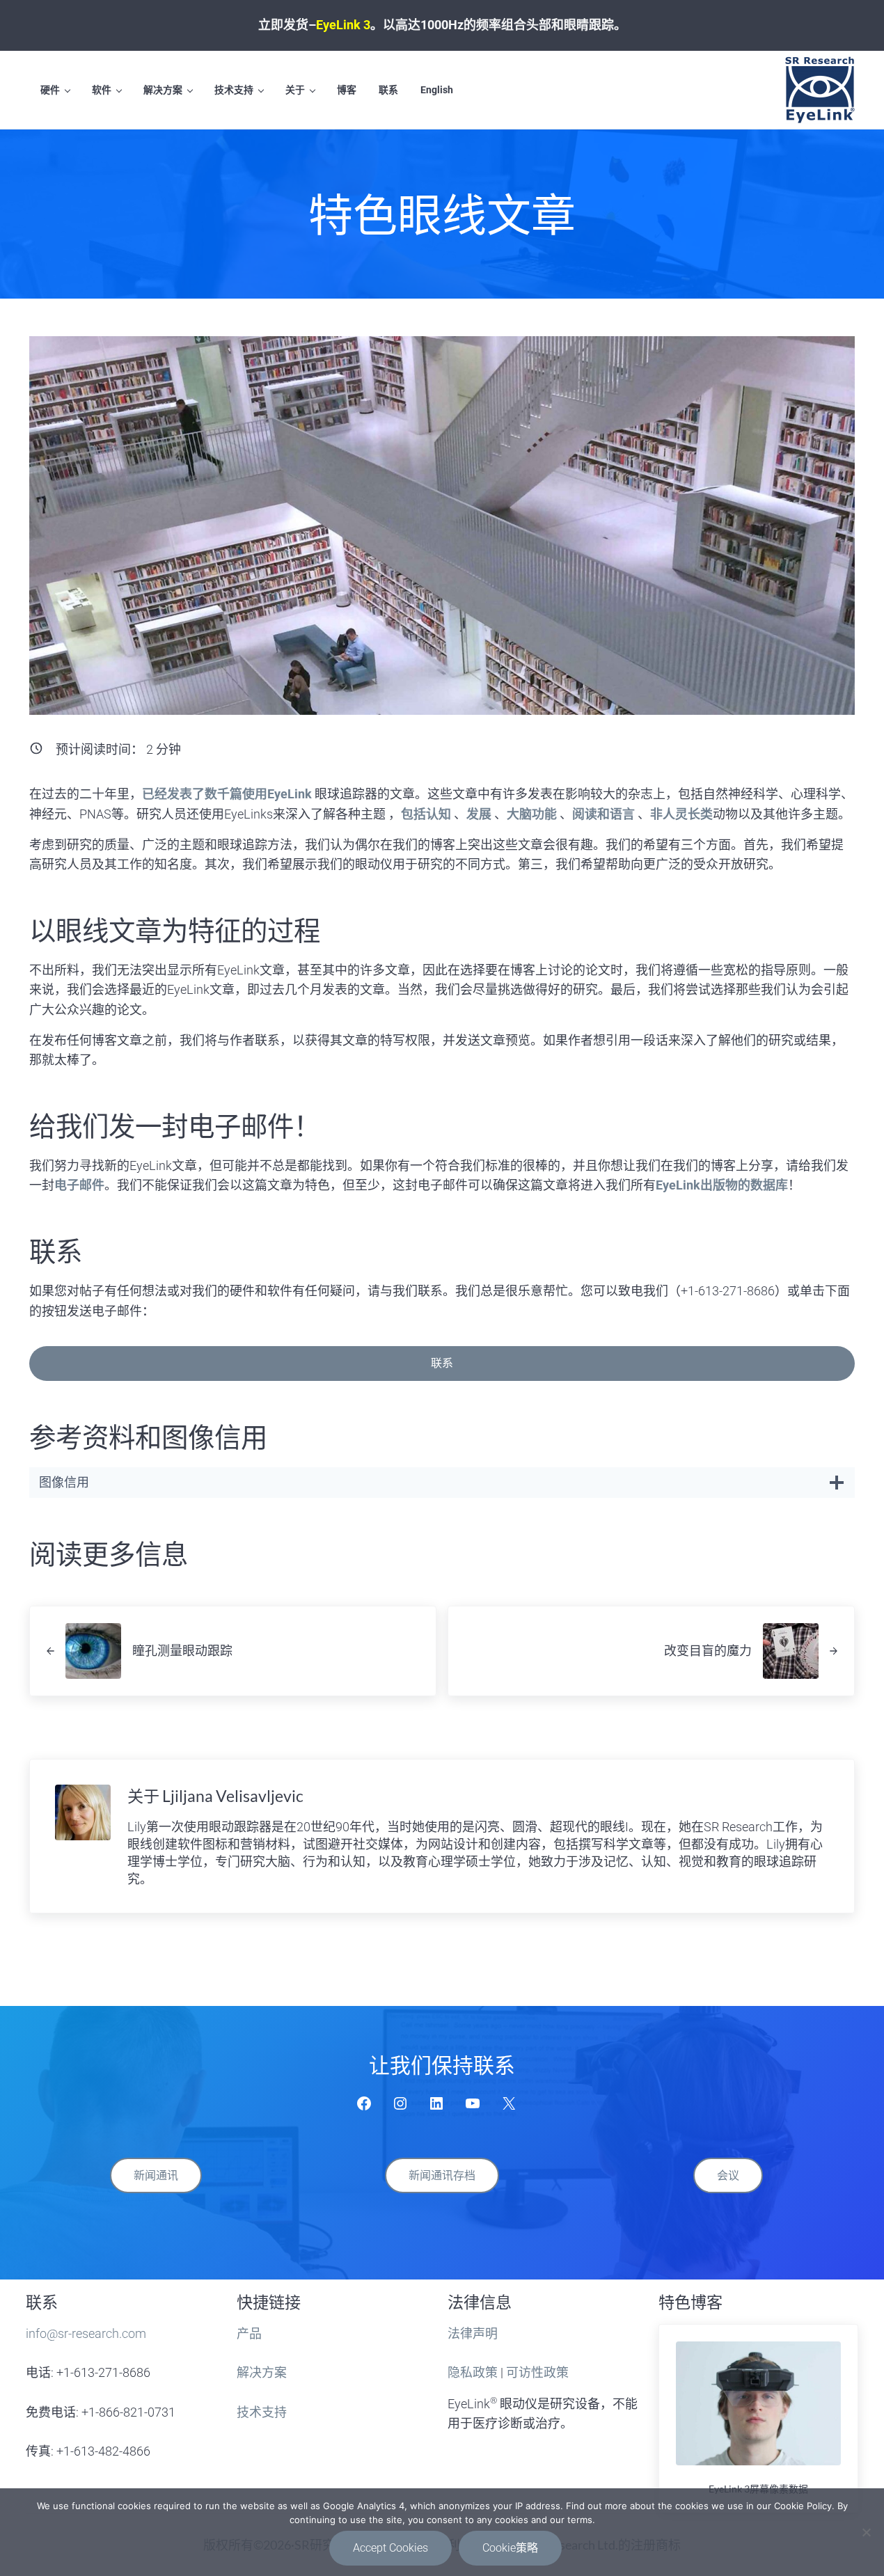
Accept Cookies (390, 2548)
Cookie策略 (510, 2548)
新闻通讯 (156, 2175)
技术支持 (262, 2412)
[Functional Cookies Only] (867, 2532)
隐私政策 (473, 2372)
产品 (249, 2333)
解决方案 (262, 2372)
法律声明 (473, 2333)
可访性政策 (537, 2372)
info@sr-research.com (86, 2333)
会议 (728, 2175)
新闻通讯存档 (442, 2175)
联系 (442, 1363)
